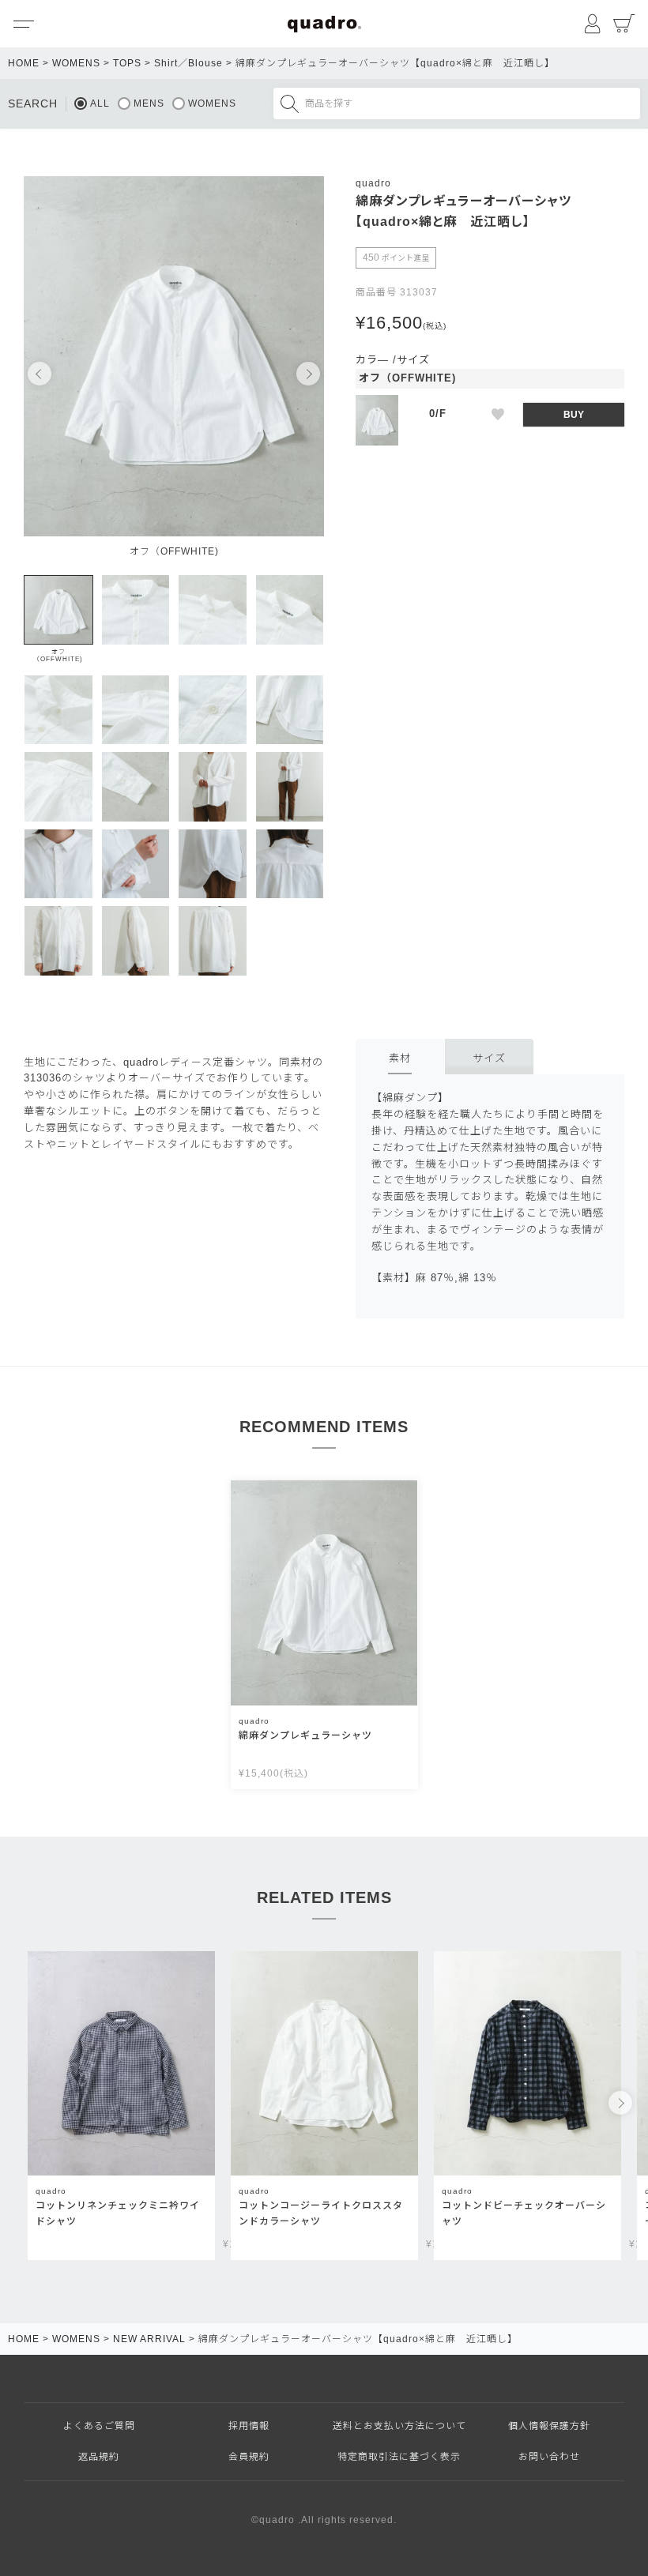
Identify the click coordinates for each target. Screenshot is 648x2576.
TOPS (127, 63)
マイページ (593, 24)
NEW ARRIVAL (149, 2339)
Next (308, 374)
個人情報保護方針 (549, 2426)
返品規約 (99, 2457)
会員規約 (249, 2457)
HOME (24, 63)
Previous (40, 374)
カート (624, 24)
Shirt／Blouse (188, 63)
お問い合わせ (549, 2457)
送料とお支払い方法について (399, 2426)
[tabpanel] (174, 372)
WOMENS (76, 63)
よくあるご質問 (99, 2426)
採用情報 (249, 2426)
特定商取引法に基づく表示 (399, 2457)
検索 (289, 103)
